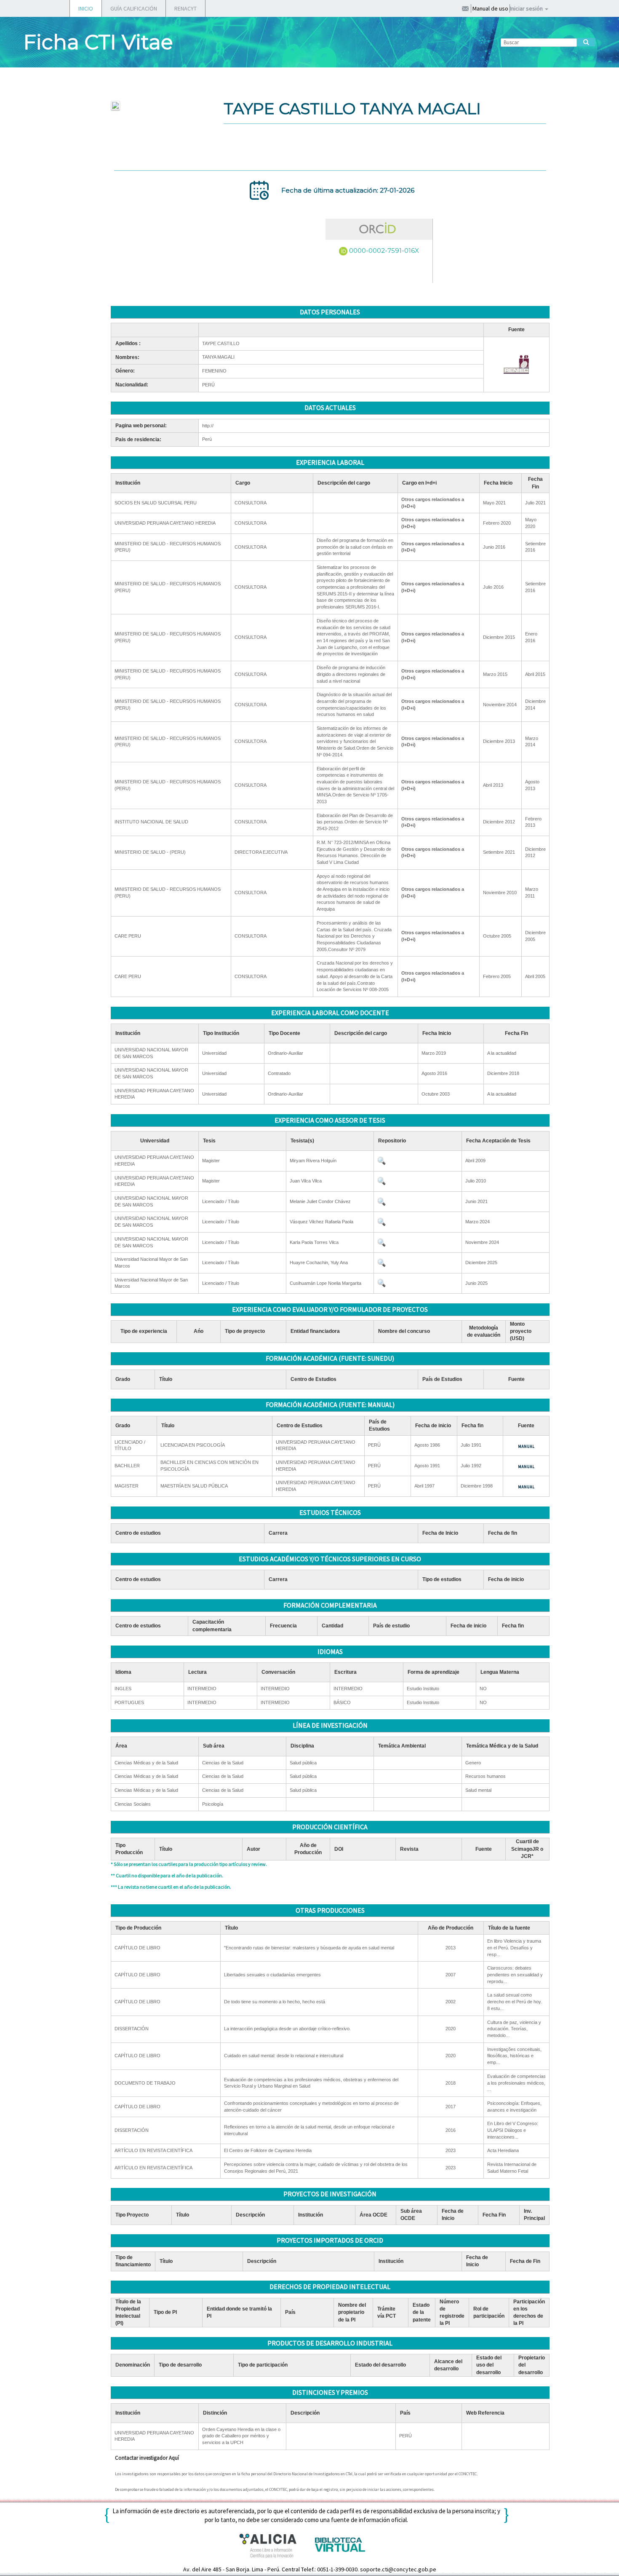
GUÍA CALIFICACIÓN (134, 8)
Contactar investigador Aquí (147, 2458)
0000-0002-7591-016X (384, 251)
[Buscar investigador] (586, 42)
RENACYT (185, 8)
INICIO (86, 8)
